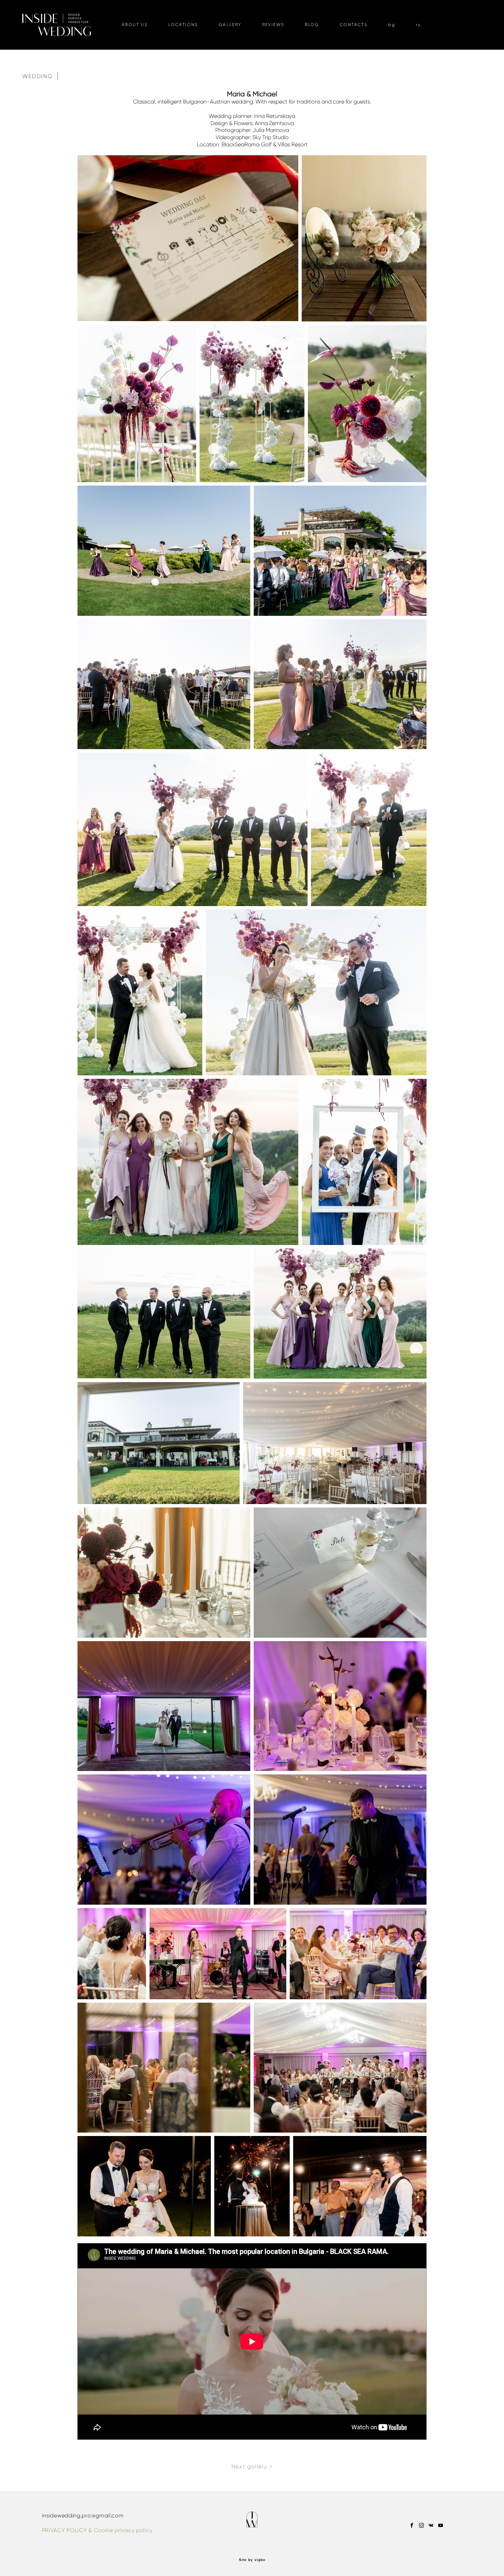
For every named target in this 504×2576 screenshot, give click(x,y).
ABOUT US (135, 25)
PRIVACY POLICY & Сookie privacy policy (97, 2530)
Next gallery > (252, 2467)
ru (419, 25)
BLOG (312, 25)
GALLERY (230, 25)
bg (392, 25)
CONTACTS (354, 25)
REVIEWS (273, 25)
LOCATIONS (183, 25)
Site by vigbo (252, 2560)
